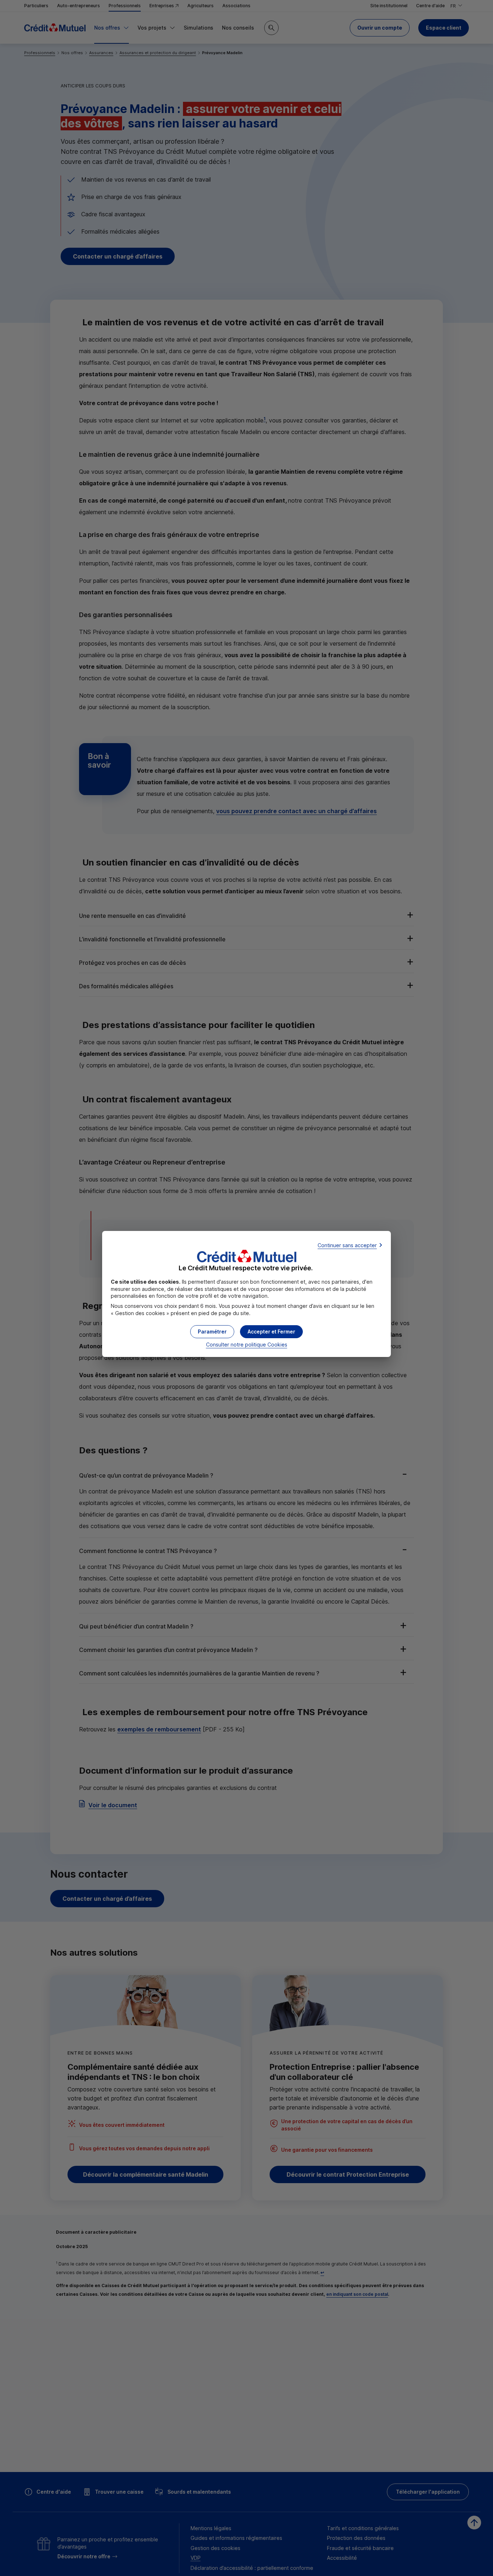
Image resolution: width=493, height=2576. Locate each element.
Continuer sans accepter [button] (347, 1245)
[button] (271, 1332)
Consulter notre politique (247, 1345)
